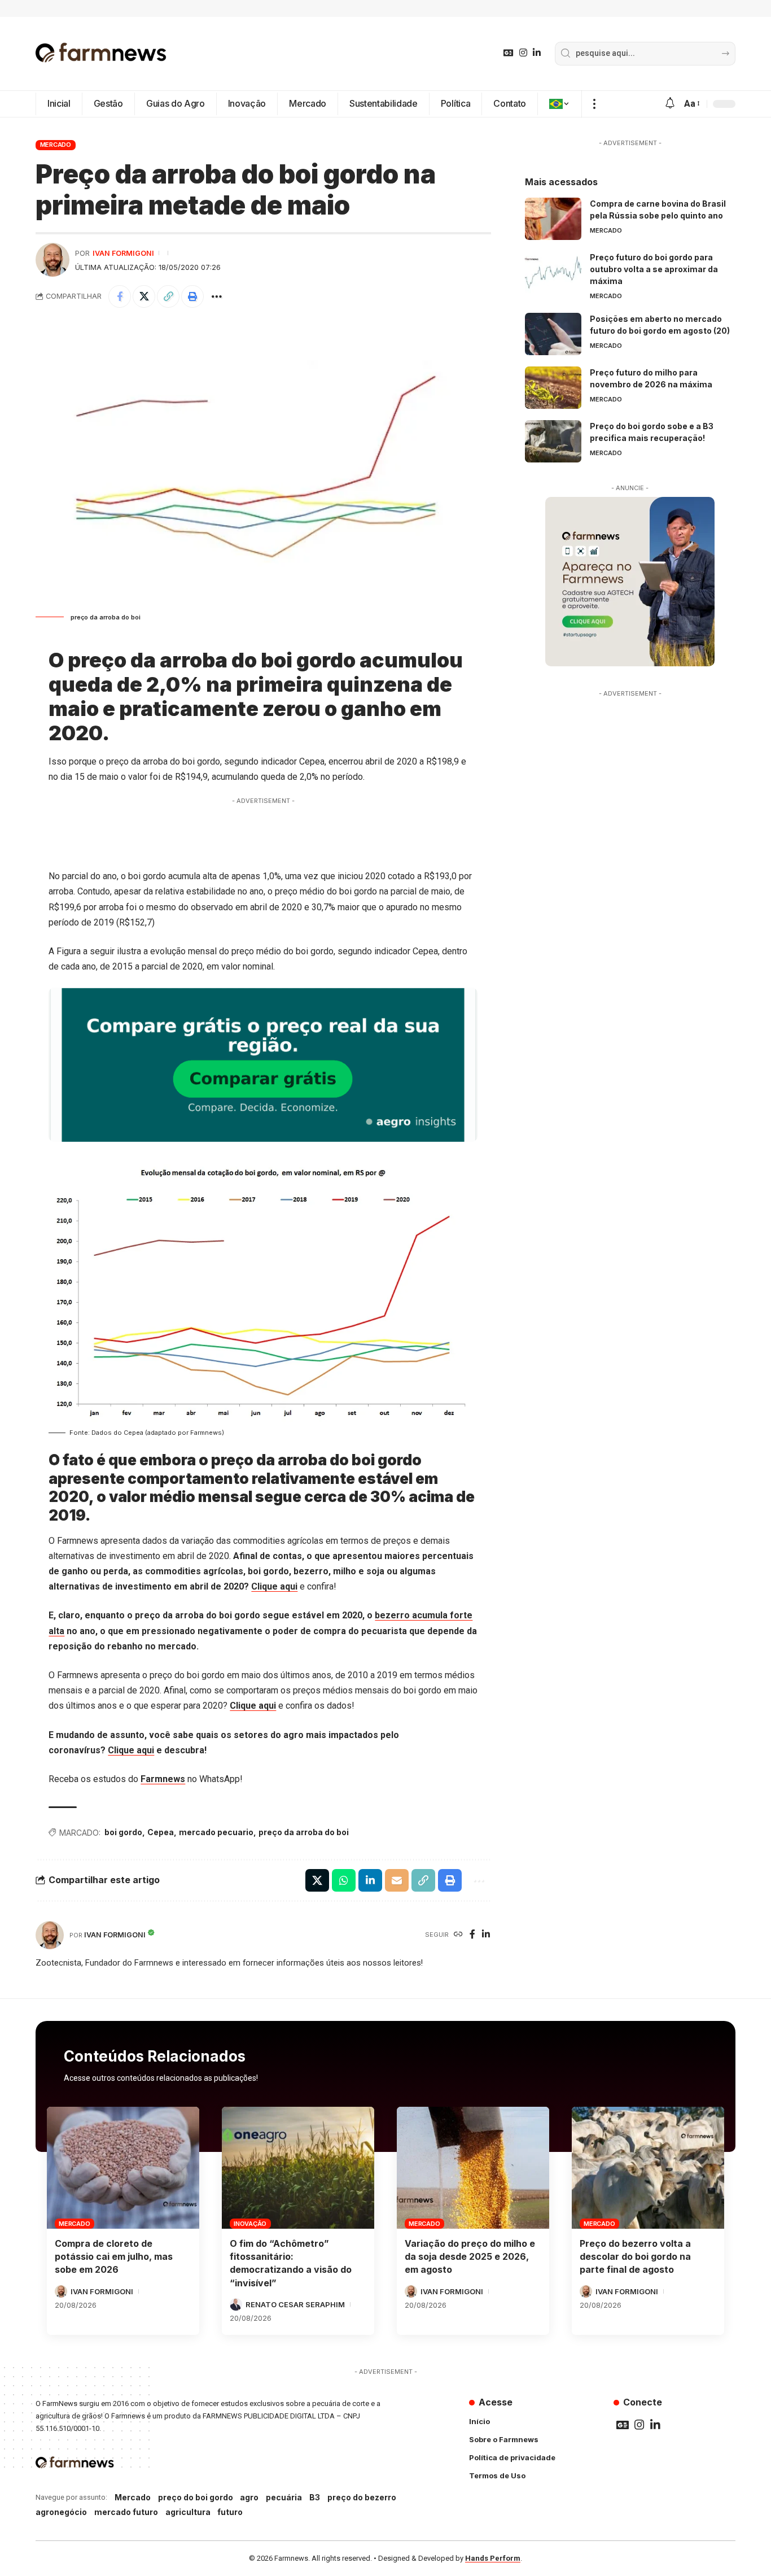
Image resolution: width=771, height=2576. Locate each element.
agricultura (188, 2512)
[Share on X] (144, 296)
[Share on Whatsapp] (344, 1880)
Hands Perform (493, 2558)
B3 (315, 2497)
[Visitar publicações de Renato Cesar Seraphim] (236, 2304)
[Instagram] (523, 53)
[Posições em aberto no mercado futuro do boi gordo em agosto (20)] (553, 334)
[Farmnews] (101, 54)
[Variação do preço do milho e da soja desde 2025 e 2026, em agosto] (473, 2168)
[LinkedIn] (537, 53)
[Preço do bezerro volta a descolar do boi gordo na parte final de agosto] (648, 2168)
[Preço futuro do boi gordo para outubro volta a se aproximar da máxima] (553, 272)
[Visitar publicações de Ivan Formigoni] (52, 260)
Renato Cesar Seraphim (295, 2304)
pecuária (284, 2497)
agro (249, 2497)
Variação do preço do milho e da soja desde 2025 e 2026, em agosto (470, 2256)
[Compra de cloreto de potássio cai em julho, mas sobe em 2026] (123, 2168)
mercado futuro (126, 2512)
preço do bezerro (362, 2497)
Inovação (250, 2224)
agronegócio (61, 2512)
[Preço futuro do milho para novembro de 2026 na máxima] (553, 388)
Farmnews (163, 1779)
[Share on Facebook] (120, 296)
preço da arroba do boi (304, 1832)
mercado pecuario (216, 1832)
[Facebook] (472, 1935)
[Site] (458, 1935)
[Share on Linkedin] (370, 1880)
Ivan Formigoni (123, 253)
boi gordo (123, 1832)
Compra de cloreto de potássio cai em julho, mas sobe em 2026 (114, 2256)
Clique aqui (274, 1586)
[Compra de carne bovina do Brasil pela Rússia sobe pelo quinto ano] (553, 219)
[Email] (397, 1880)
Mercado (56, 145)
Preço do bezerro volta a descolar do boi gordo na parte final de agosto (635, 2256)
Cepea (161, 1832)
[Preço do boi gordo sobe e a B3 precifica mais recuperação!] (553, 441)
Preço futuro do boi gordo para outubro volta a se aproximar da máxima (654, 269)
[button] (594, 104)
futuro (230, 2512)
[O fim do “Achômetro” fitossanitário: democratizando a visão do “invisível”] (298, 2168)
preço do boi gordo (196, 2497)
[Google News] (509, 53)
